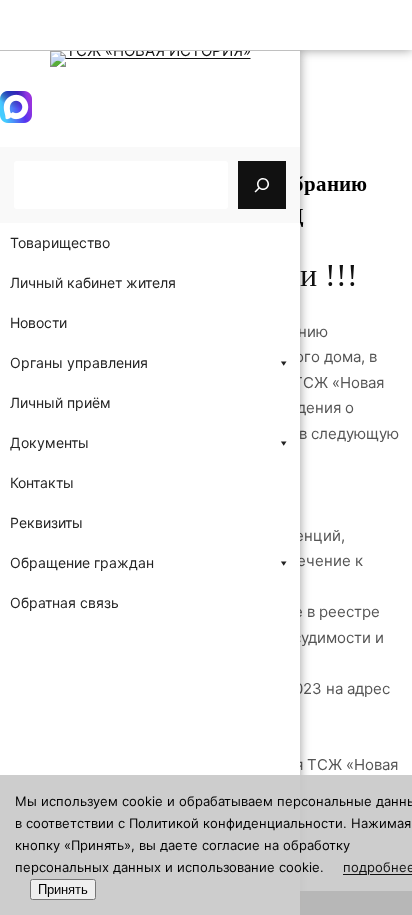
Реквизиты (46, 522)
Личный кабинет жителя (93, 282)
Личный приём (60, 402)
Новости (38, 322)
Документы (49, 442)
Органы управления (79, 362)
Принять (63, 889)
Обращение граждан (82, 562)
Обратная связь (64, 602)
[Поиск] (262, 185)
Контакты (42, 482)
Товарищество (60, 242)
